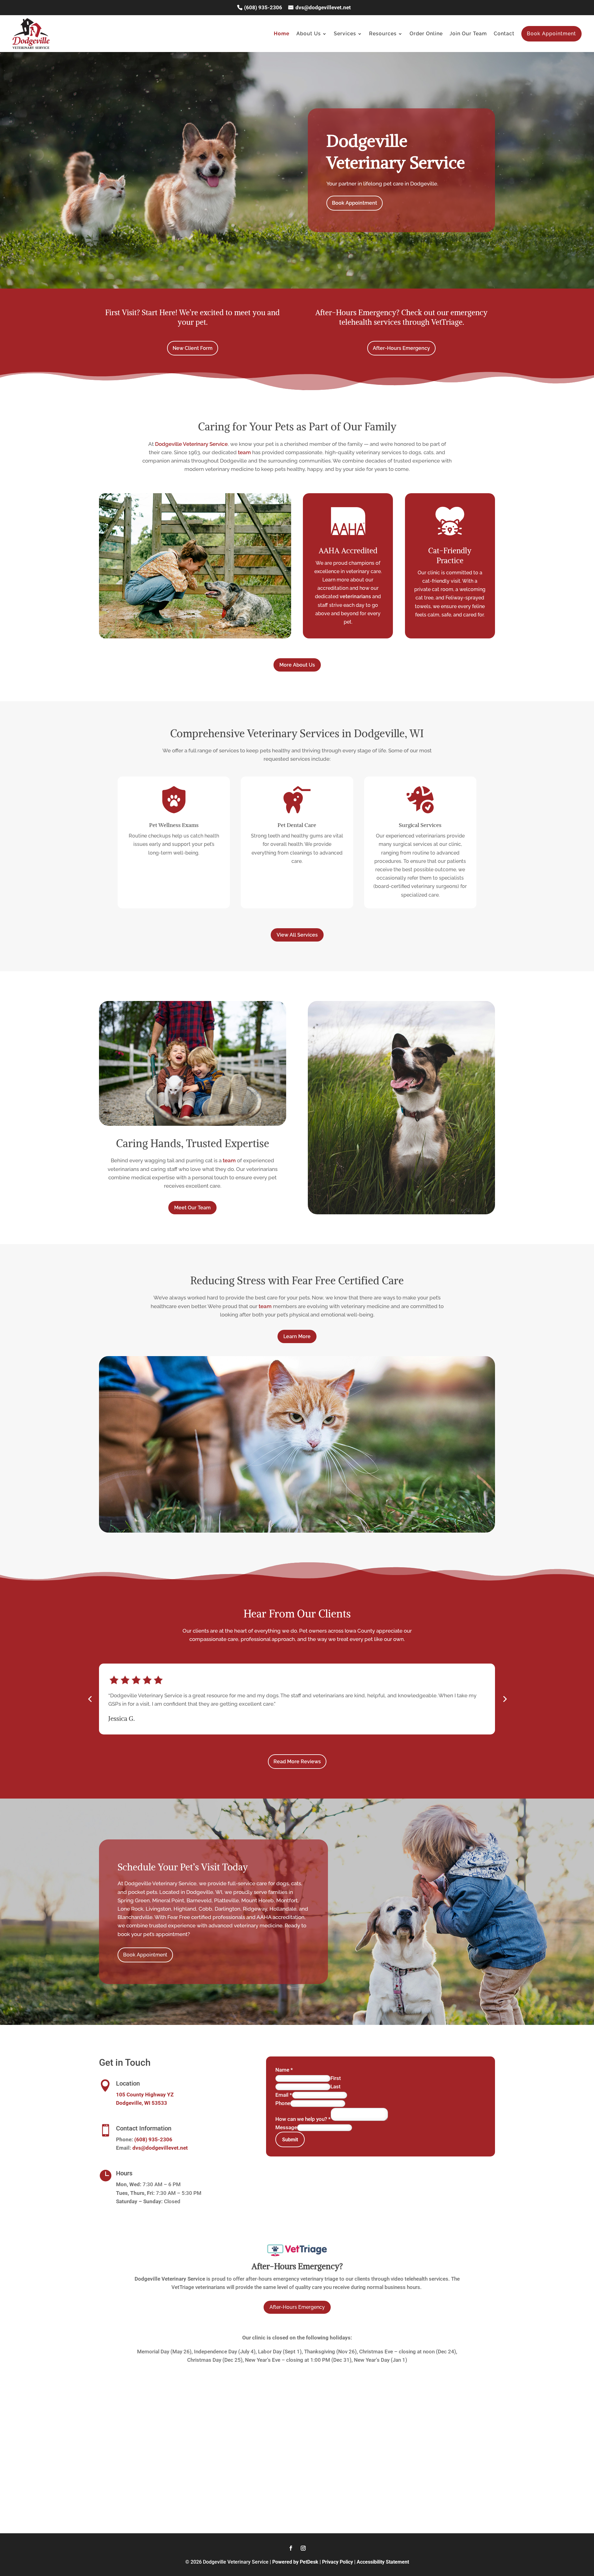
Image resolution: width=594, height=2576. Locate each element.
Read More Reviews (297, 1762)
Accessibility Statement (383, 2562)
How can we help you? (303, 2119)
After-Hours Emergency (401, 348)
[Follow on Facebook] (291, 2548)
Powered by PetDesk (295, 2562)
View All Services (297, 935)
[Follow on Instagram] (303, 2548)
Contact (504, 34)
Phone (283, 2103)
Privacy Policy (338, 2562)
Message (286, 2127)
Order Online (426, 34)
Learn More (297, 1336)
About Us (309, 34)
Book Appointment (551, 34)
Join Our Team (468, 34)
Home (282, 34)
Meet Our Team (192, 1208)
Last (336, 2086)
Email (284, 2095)
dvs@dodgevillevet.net (323, 7)
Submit (290, 2140)
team (244, 452)
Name (284, 2070)
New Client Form (193, 348)
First (336, 2078)
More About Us (297, 665)
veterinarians (355, 596)
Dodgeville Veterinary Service (191, 444)
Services (345, 34)
